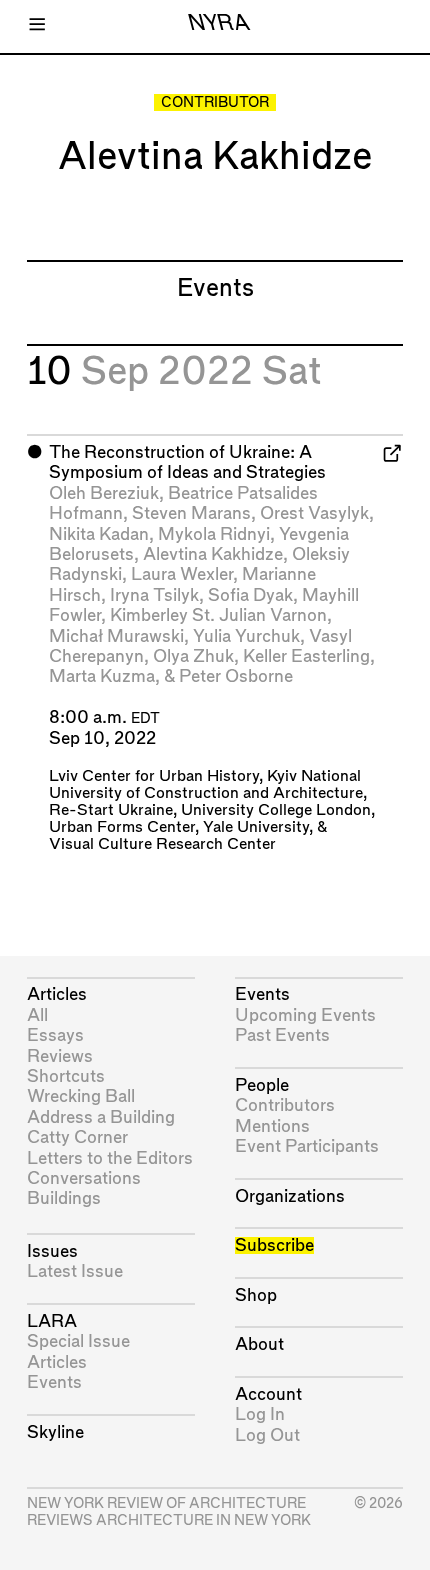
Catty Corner (77, 1137)
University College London (276, 810)
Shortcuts (66, 1076)
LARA (52, 1321)
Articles (57, 994)
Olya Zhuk (193, 656)
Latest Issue (75, 1271)
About (259, 1344)
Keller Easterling (306, 656)
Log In (260, 1414)
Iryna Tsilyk (154, 595)
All (37, 1015)
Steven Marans (191, 513)
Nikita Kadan (99, 534)
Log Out (267, 1435)
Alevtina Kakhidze (213, 554)
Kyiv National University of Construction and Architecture (206, 785)
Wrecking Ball (81, 1096)
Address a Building (101, 1117)
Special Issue (78, 1341)
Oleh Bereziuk (104, 493)
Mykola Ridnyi (214, 534)
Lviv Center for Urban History (154, 776)
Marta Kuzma (102, 676)
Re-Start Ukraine (111, 810)
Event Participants (307, 1146)
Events (54, 1382)
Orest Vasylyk (314, 513)
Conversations (84, 1178)
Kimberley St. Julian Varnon (218, 615)
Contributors (285, 1105)
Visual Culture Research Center (162, 844)
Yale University (256, 827)
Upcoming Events (305, 1015)
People (262, 1085)
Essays (55, 1035)
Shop (256, 1295)
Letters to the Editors (110, 1158)
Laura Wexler (182, 574)
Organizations (290, 1196)
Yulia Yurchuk (246, 636)
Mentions (272, 1126)
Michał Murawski (116, 636)
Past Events (282, 1035)
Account (268, 1394)
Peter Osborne (236, 676)
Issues (52, 1251)
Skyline (55, 1432)
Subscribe (274, 1245)
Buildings (64, 1198)
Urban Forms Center (122, 827)
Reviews (60, 1056)
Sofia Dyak (250, 595)
